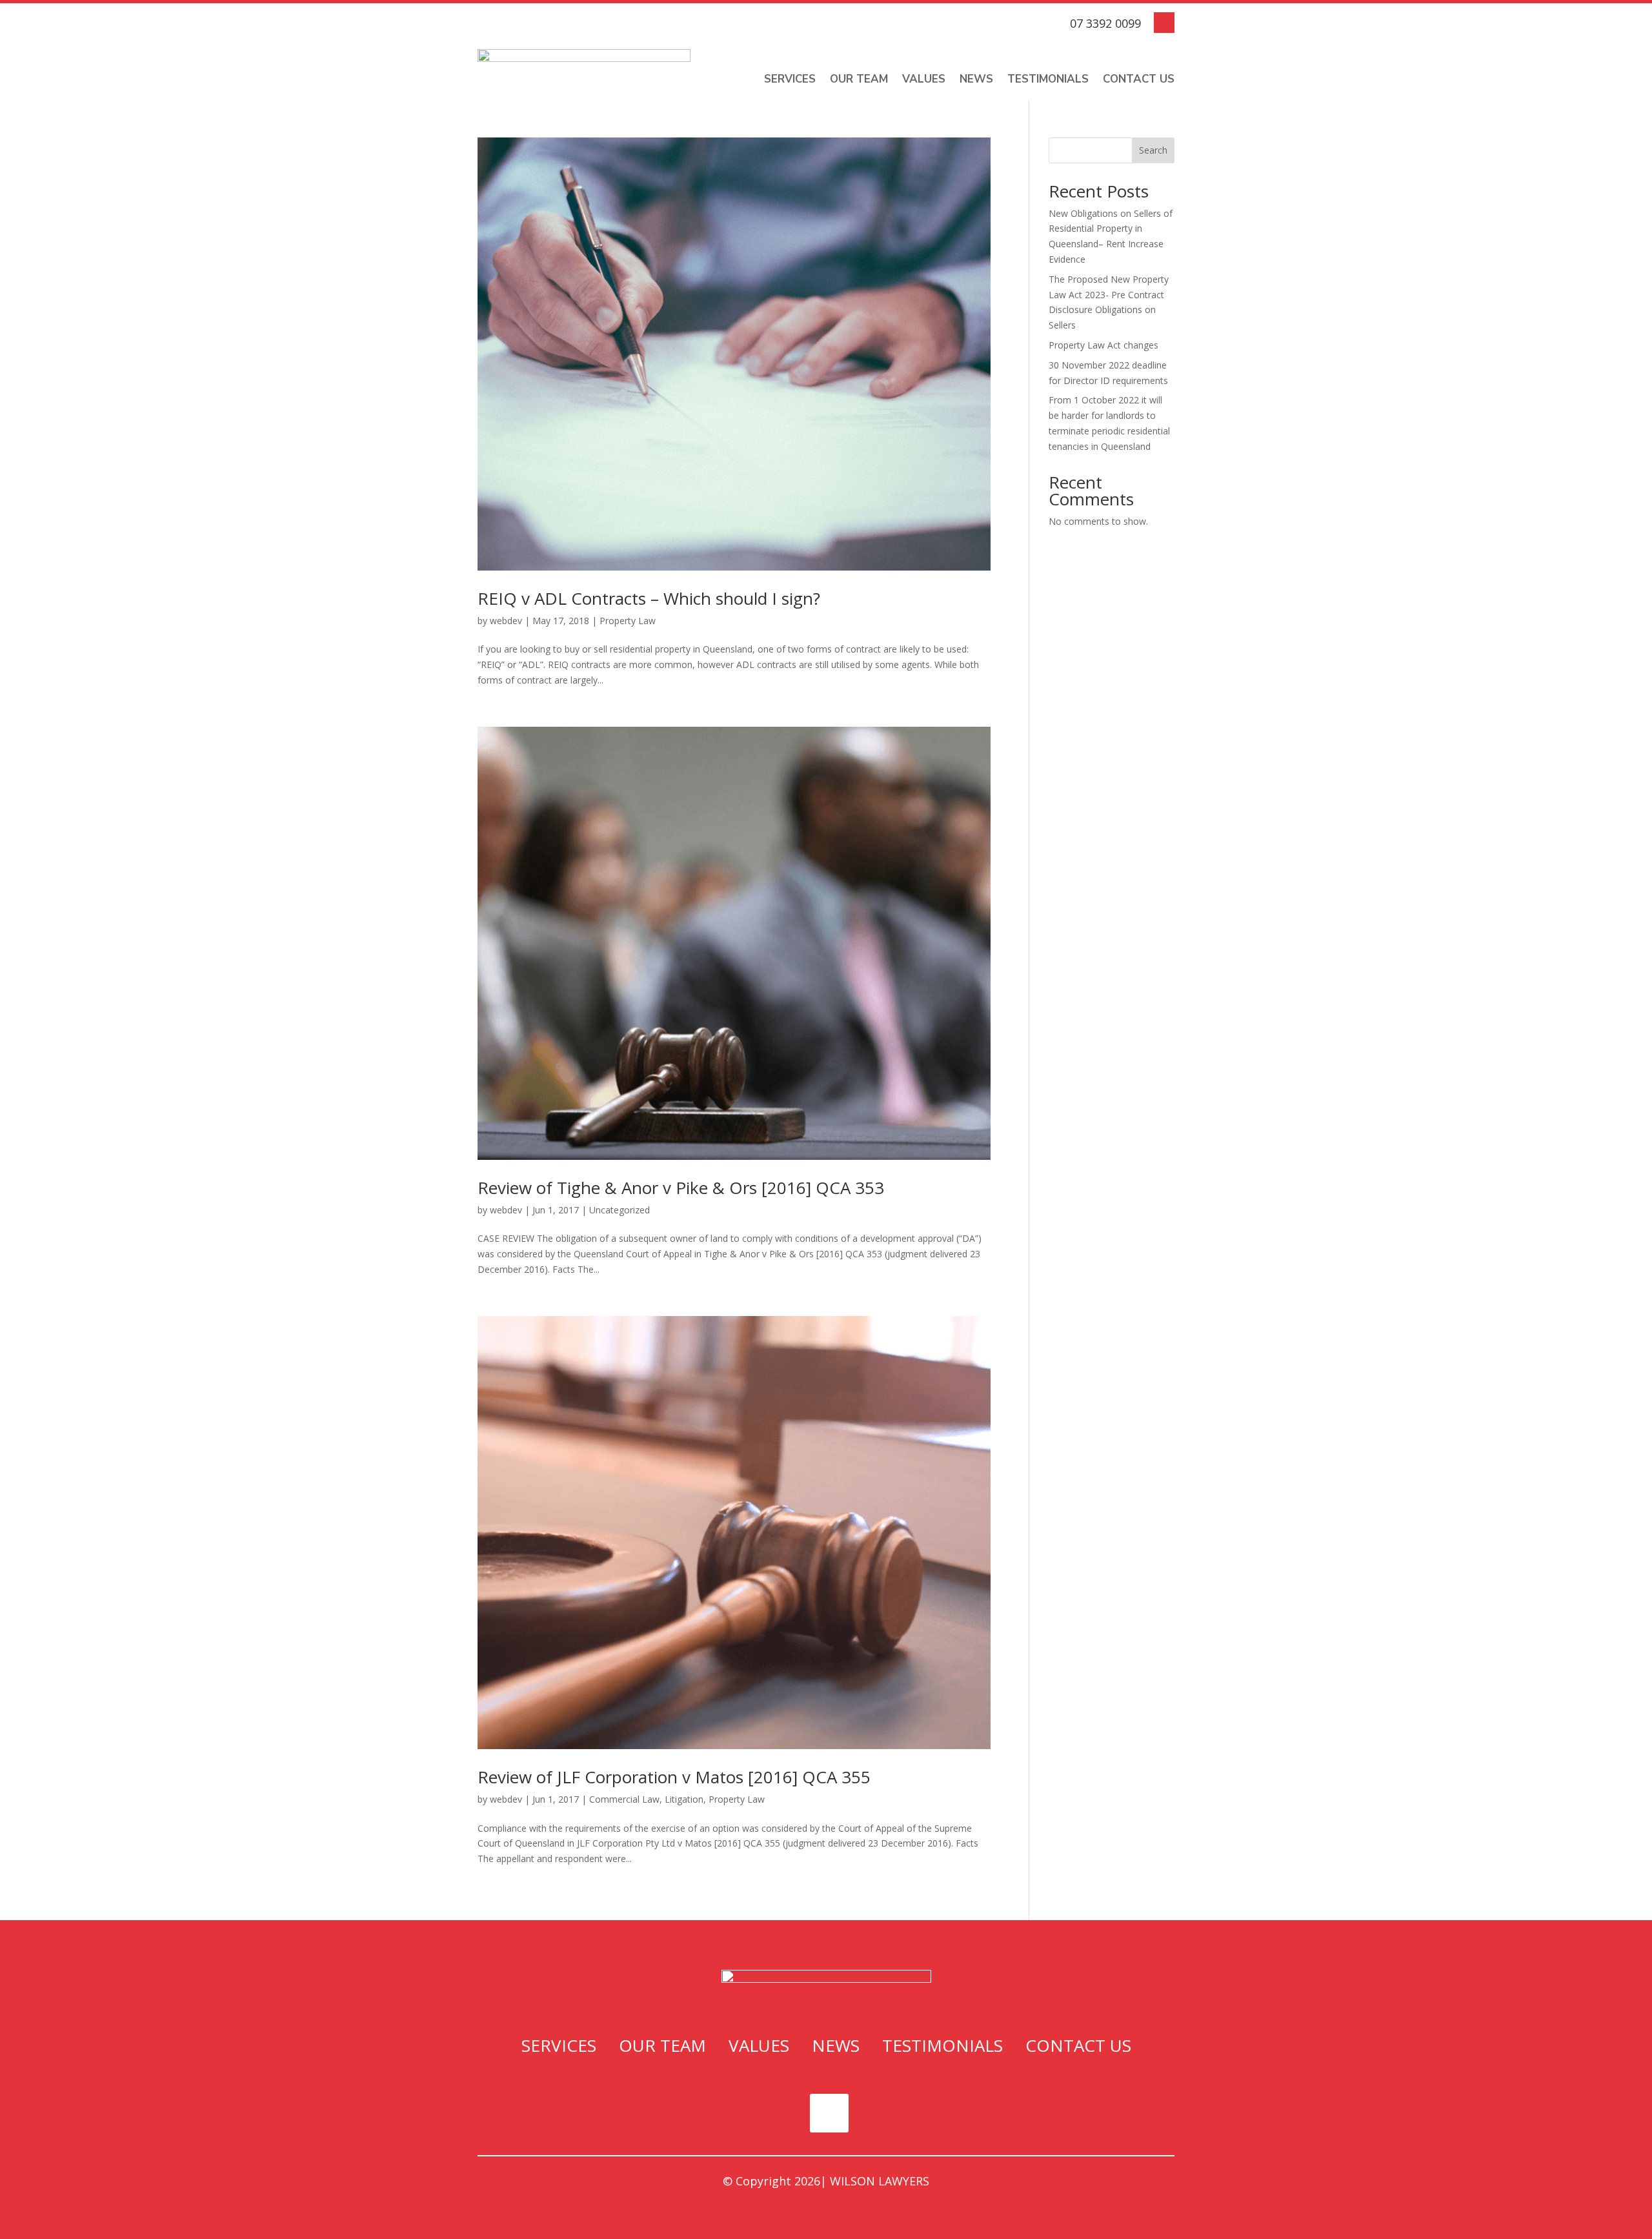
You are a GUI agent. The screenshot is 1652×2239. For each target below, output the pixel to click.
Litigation (684, 1799)
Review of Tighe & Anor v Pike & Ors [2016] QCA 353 (681, 1188)
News (976, 79)
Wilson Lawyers (880, 2181)
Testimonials (1048, 79)
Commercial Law (624, 1799)
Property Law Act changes (1103, 345)
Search (1153, 150)
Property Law (628, 621)
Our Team (859, 79)
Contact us (1139, 79)
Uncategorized (619, 1210)
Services (790, 79)
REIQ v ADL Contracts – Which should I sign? (649, 598)
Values (924, 79)
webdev (506, 621)
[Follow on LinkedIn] (1164, 23)
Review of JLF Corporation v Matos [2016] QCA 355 (674, 1777)
